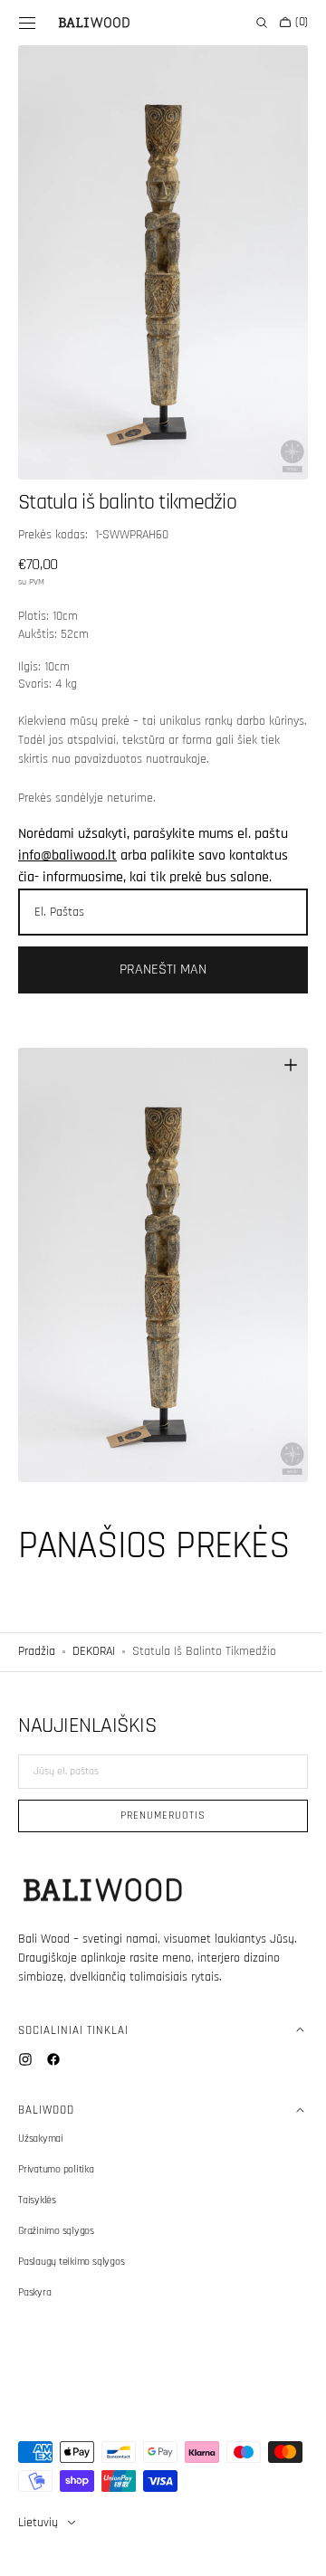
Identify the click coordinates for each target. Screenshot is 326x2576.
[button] (27, 23)
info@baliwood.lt (67, 835)
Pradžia (37, 1611)
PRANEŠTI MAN (157, 950)
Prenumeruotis (156, 1816)
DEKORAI (94, 1611)
